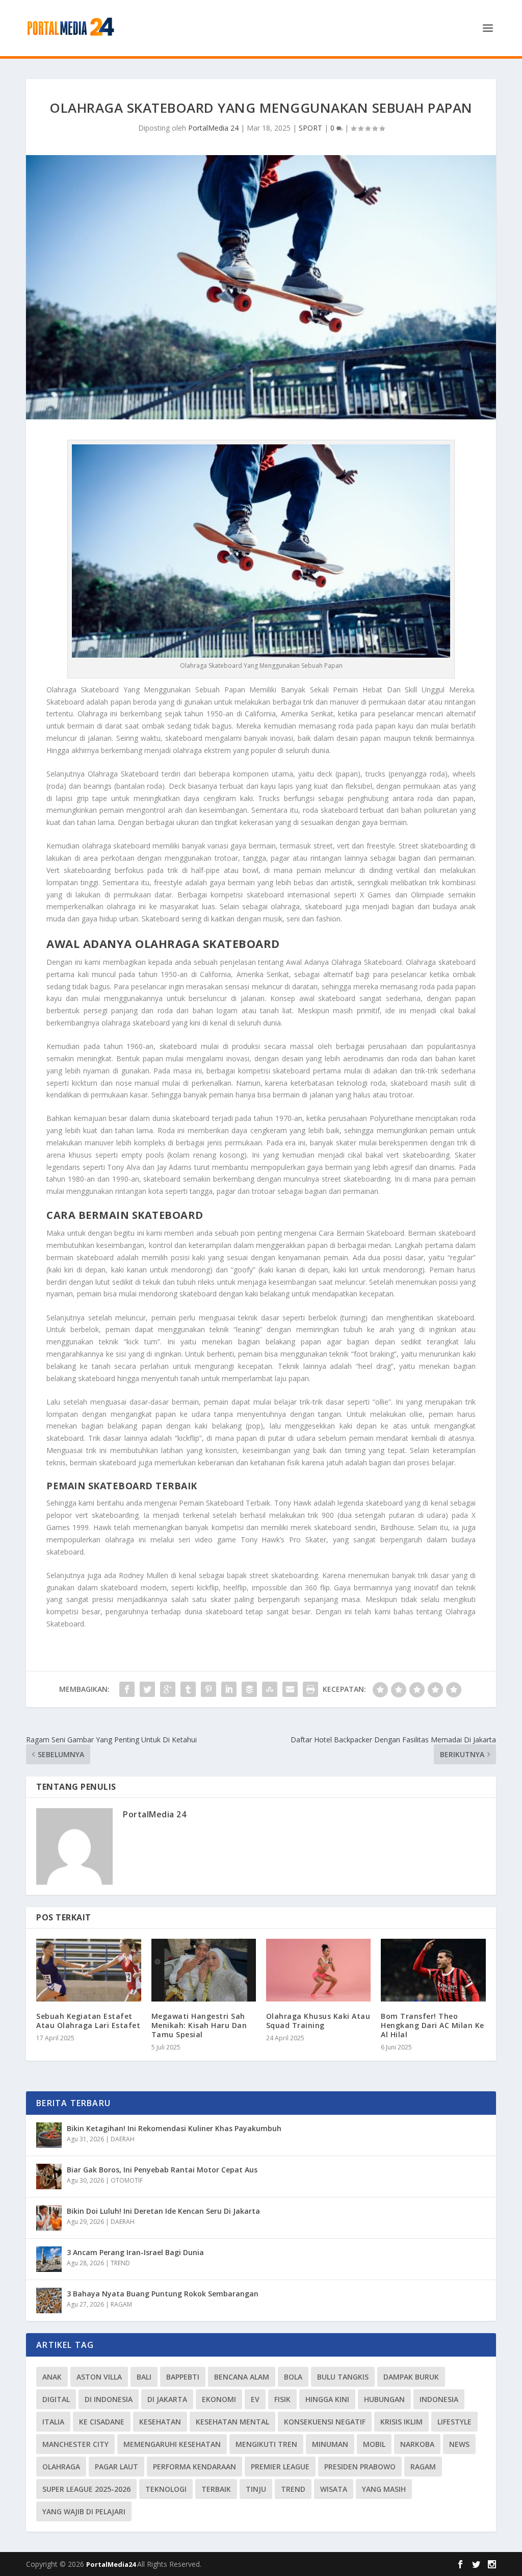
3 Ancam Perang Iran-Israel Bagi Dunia (135, 2252)
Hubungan (384, 2399)
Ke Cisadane (102, 2422)
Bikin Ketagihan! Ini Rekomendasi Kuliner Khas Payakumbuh (174, 2128)
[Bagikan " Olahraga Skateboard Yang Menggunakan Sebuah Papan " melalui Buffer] (249, 1689)
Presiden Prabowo (360, 2467)
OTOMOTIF (127, 2180)
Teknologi (166, 2489)
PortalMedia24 (112, 2564)
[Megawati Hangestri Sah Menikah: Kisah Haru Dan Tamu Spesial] (204, 1970)
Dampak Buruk (411, 2377)
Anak (52, 2377)
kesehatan (160, 2422)
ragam (423, 2467)
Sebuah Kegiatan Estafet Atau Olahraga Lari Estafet (88, 2021)
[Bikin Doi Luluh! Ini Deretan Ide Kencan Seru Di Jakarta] (49, 2218)
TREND (120, 2263)
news (459, 2444)
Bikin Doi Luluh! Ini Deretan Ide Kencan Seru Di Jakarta (163, 2211)
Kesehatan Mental (232, 2422)
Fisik (282, 2399)
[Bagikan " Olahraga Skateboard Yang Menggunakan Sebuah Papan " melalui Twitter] (147, 1689)
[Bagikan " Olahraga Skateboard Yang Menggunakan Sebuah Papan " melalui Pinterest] (208, 1689)
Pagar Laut (116, 2467)
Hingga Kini (327, 2399)
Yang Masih (384, 2489)
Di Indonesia (109, 2399)
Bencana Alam (242, 2377)
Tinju (256, 2489)
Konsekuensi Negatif (325, 2422)
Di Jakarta (167, 2399)
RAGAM (121, 2304)
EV (255, 2399)
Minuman (330, 2444)
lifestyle (454, 2422)
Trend (293, 2489)
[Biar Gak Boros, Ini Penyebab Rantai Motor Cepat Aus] (49, 2177)
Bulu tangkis (343, 2377)
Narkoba (417, 2444)
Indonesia (439, 2399)
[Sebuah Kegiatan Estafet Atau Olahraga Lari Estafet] (88, 1970)
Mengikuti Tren (266, 2444)
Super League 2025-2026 (86, 2489)
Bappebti (183, 2377)
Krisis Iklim (401, 2422)
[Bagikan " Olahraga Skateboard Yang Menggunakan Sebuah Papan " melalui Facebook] (127, 1689)
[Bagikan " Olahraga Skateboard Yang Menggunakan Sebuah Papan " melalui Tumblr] (188, 1689)
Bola (293, 2377)
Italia (53, 2422)
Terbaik (216, 2489)
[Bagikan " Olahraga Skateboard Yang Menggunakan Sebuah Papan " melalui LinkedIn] (229, 1689)
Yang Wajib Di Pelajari (84, 2511)
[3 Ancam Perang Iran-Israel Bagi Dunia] (49, 2259)
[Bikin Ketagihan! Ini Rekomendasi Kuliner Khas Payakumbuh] (49, 2135)
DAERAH (123, 2139)
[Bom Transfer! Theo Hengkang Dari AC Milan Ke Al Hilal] (433, 1970)
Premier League (280, 2467)
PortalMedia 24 (213, 128)
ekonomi (219, 2399)
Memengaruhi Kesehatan (172, 2444)
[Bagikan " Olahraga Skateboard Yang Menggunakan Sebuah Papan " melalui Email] (290, 1689)
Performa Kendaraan (194, 2467)
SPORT (310, 128)
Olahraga (61, 2467)
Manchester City (75, 2444)
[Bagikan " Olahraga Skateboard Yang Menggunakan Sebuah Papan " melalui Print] (310, 1689)
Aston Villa (99, 2377)
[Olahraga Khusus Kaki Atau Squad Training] (318, 1970)
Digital (56, 2399)
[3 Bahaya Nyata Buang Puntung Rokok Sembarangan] (49, 2300)
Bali (144, 2377)
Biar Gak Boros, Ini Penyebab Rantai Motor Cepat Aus (162, 2170)
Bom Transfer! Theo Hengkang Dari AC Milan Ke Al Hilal (433, 2025)
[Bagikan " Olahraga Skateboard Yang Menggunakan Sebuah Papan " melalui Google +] (168, 1689)
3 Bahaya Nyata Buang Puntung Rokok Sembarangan (163, 2294)
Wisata (334, 2489)
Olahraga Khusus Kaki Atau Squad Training (318, 2021)
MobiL (374, 2444)
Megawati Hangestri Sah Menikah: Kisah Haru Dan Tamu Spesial (199, 2025)
